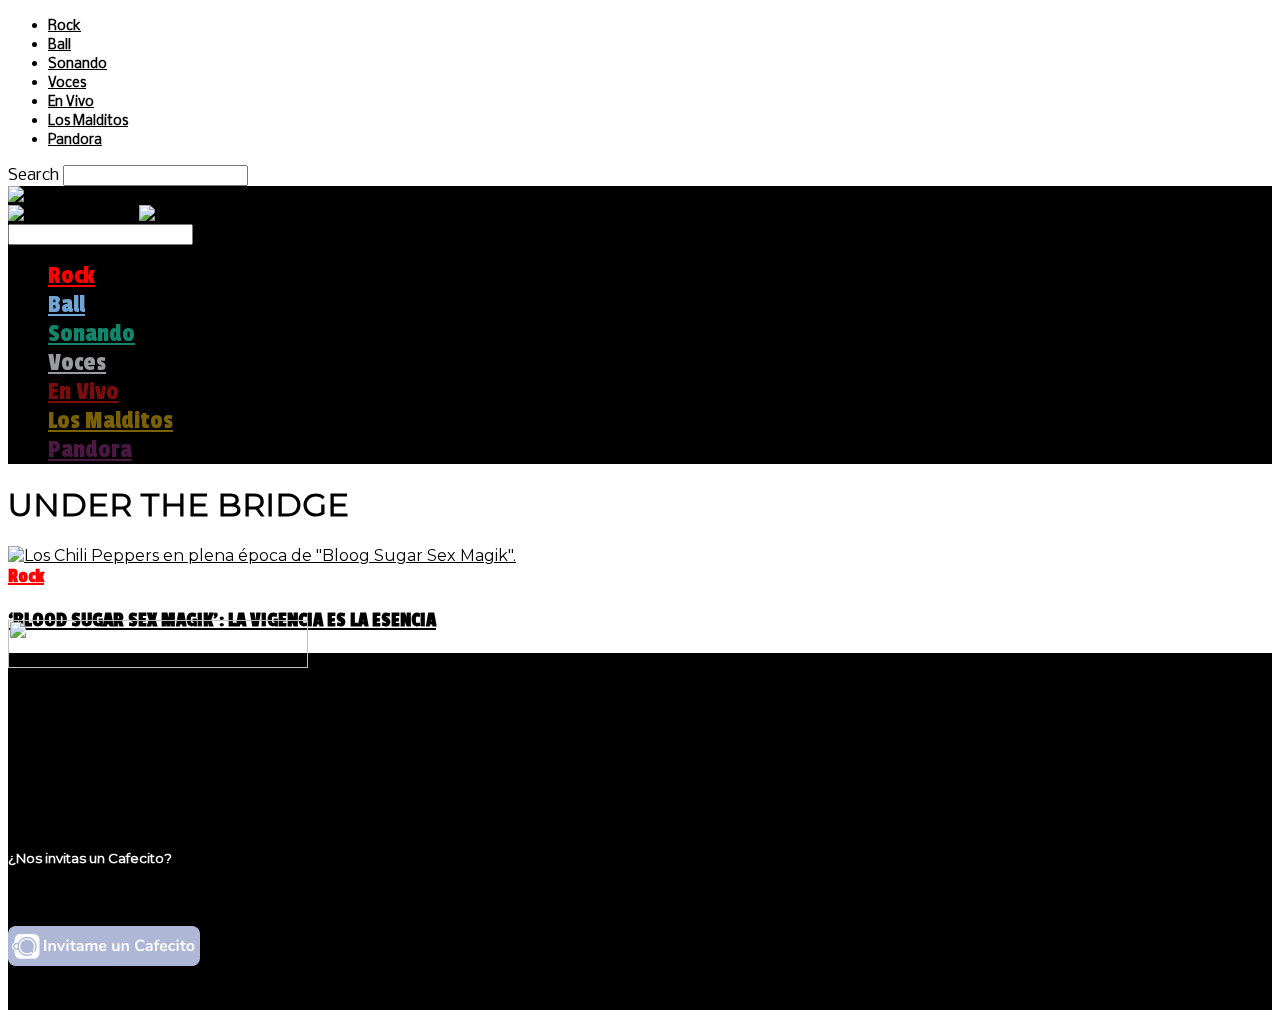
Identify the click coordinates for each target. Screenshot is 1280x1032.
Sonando (77, 64)
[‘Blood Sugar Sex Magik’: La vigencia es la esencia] (262, 555)
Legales (78, 745)
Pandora (75, 140)
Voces (67, 83)
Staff (67, 764)
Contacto (85, 783)
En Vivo (71, 102)
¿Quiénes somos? (117, 726)
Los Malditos (88, 121)
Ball (59, 45)
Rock (64, 26)
